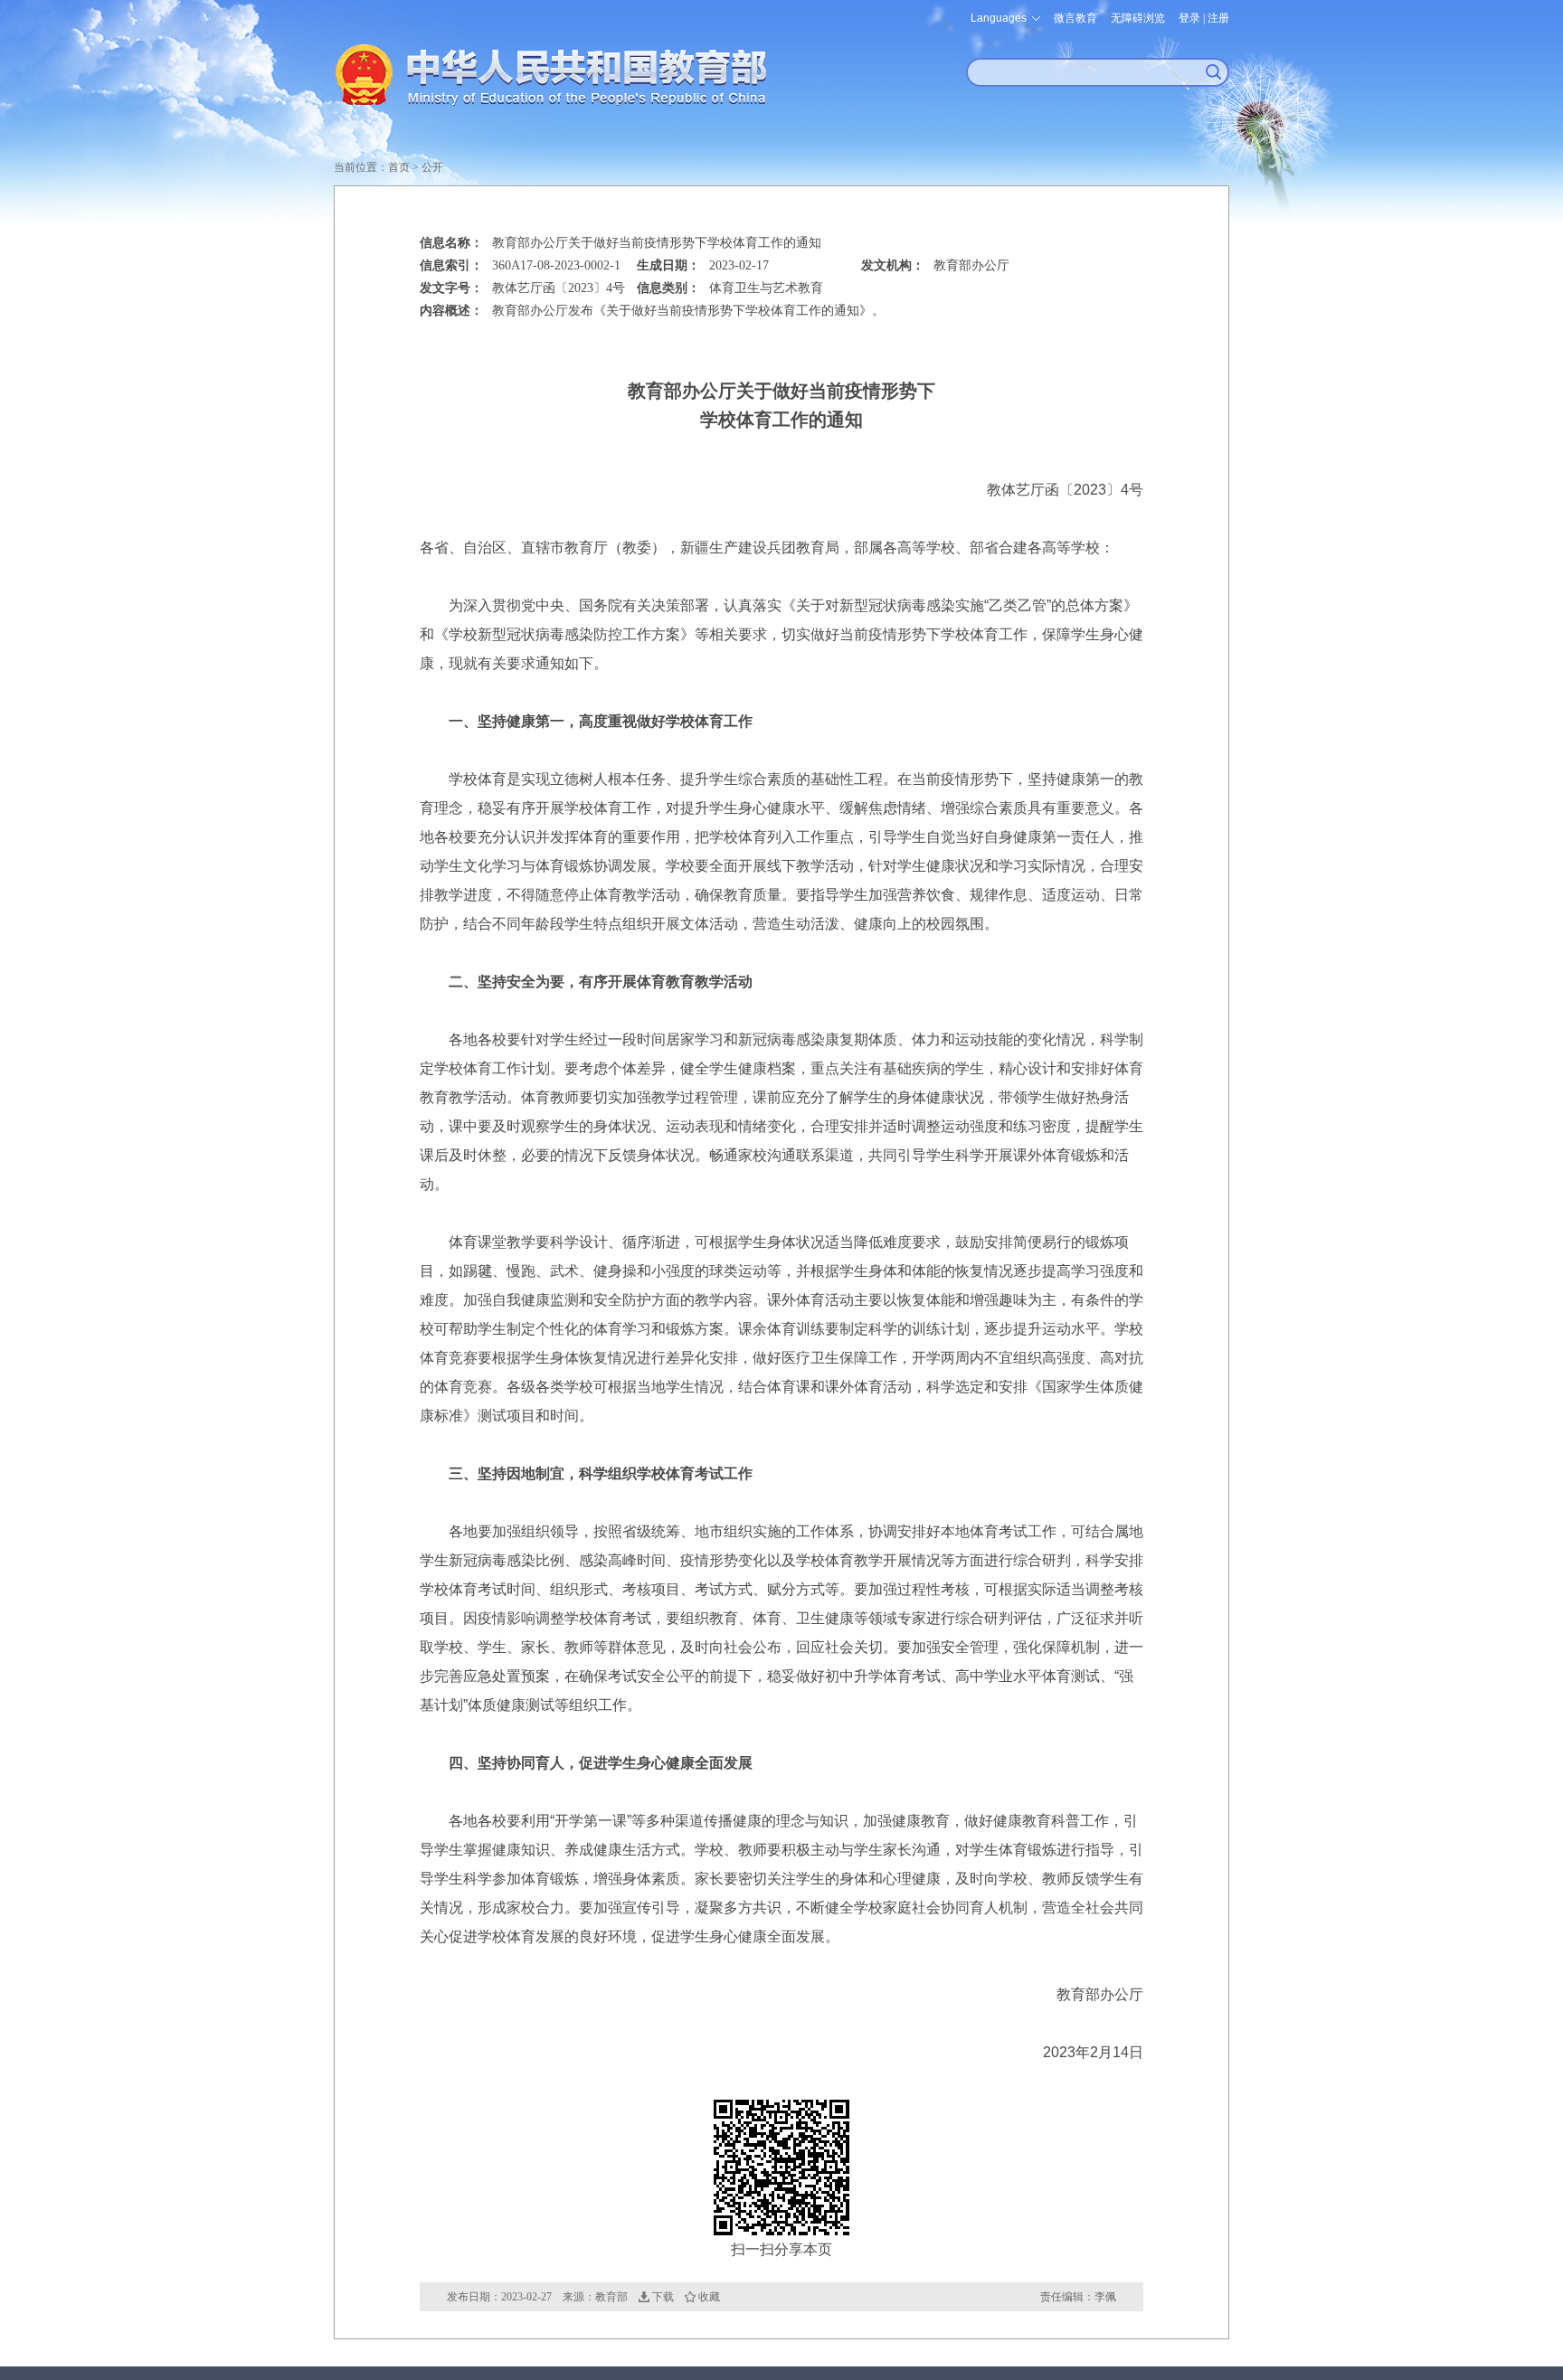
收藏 (709, 2297)
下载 (663, 2297)
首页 (399, 167)
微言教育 (1075, 18)
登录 (1189, 18)
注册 (1218, 18)
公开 (432, 167)
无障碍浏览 (1138, 18)
